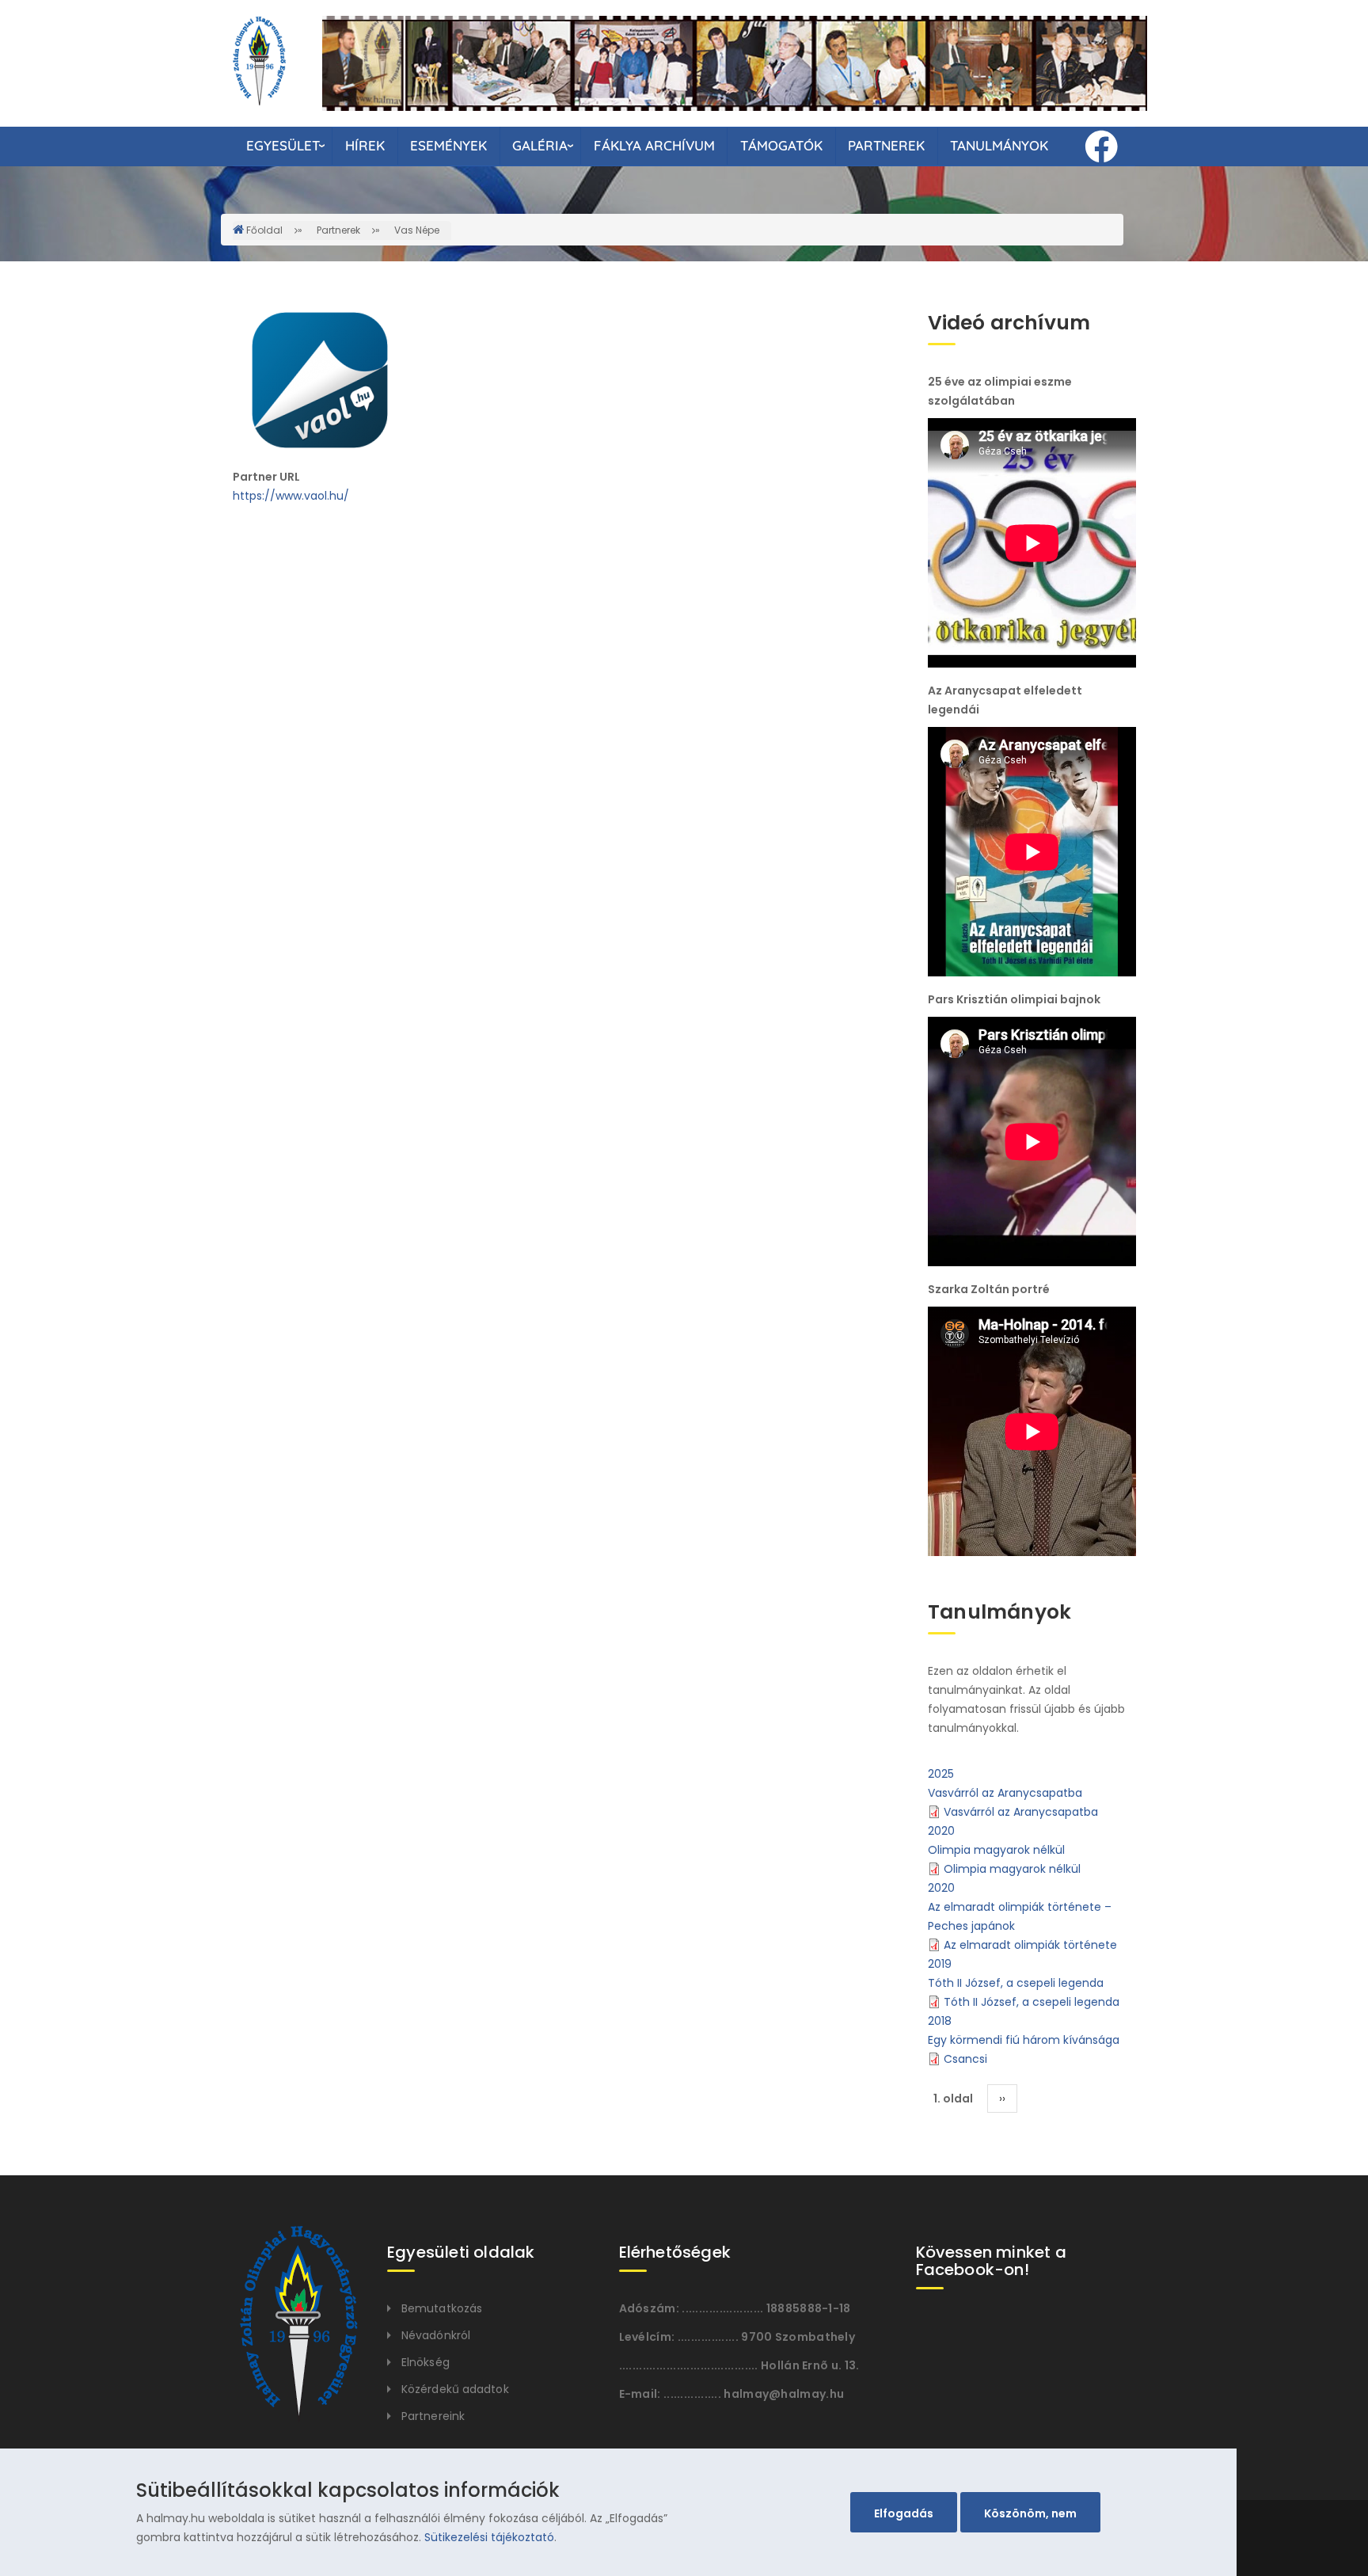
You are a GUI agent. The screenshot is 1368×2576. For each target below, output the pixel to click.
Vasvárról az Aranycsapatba (1005, 1792)
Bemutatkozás (442, 2308)
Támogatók (781, 145)
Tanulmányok (999, 145)
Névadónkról (436, 2335)
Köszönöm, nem (1030, 2513)
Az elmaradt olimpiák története (1030, 1944)
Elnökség (426, 2362)
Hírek (365, 145)
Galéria (540, 145)
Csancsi (965, 2058)
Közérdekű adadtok (455, 2389)
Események (448, 145)
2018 (940, 2020)
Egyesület (283, 145)
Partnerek (886, 145)
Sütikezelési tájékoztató (489, 2537)
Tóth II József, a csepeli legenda (1016, 1982)
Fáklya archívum (654, 145)
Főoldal (264, 230)
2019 (940, 1963)
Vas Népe (417, 230)
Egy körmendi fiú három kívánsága (1024, 2039)
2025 (941, 1773)
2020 (941, 1830)
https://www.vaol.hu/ (291, 496)
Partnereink (433, 2416)
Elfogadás (904, 2513)
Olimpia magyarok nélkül (996, 1849)
